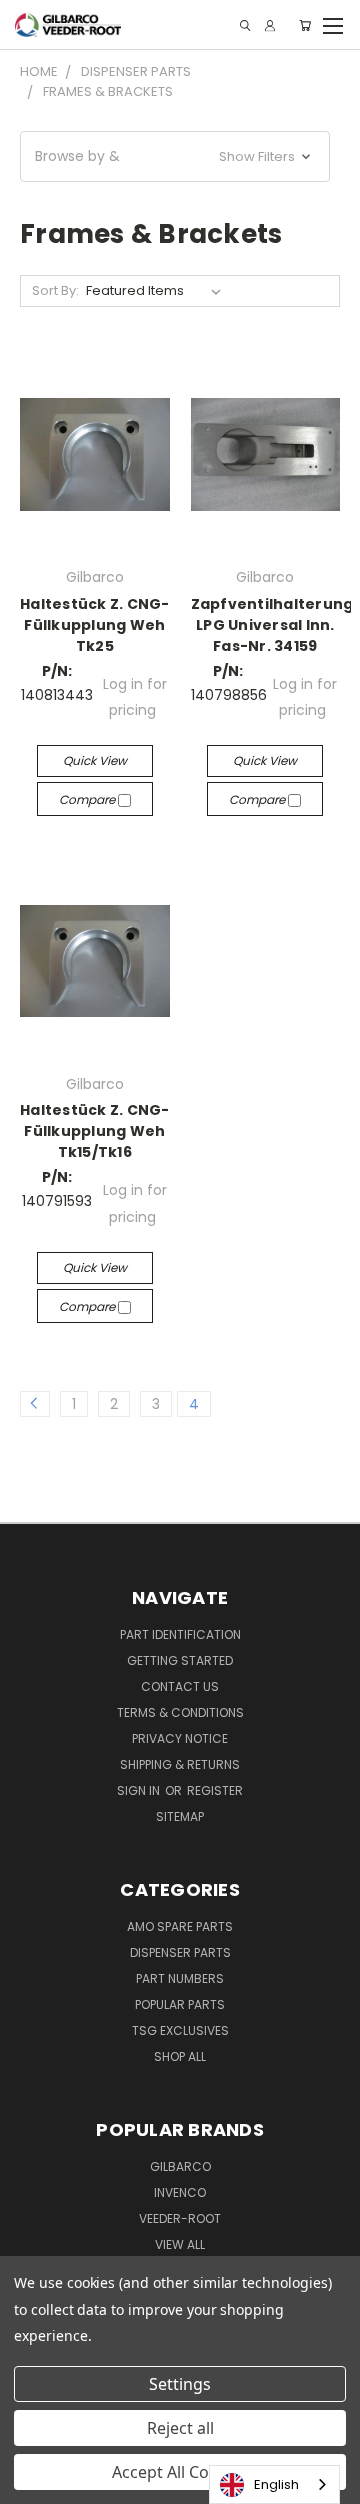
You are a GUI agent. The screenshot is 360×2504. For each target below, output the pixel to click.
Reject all (180, 2428)
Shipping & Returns (180, 1764)
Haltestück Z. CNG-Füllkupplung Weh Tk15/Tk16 (95, 1131)
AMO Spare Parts (180, 1926)
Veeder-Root (180, 2218)
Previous (31, 2484)
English (276, 2484)
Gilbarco (180, 2166)
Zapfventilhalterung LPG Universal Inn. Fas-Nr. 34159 (272, 625)
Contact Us (180, 1686)
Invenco (180, 2192)
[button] (175, 156)
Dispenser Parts (180, 1952)
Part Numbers (180, 1978)
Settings (180, 2384)
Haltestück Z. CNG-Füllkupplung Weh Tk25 (95, 625)
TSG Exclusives (180, 2030)
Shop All (180, 2056)
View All (180, 2244)
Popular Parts (180, 2004)
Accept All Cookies (180, 2472)
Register (215, 1790)
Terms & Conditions (180, 1712)
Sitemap (180, 1816)
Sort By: (55, 290)
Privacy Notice (180, 1738)
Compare (88, 799)
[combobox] (274, 2484)
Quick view (95, 760)
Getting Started (180, 1660)
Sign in (140, 1790)
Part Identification (180, 1634)
